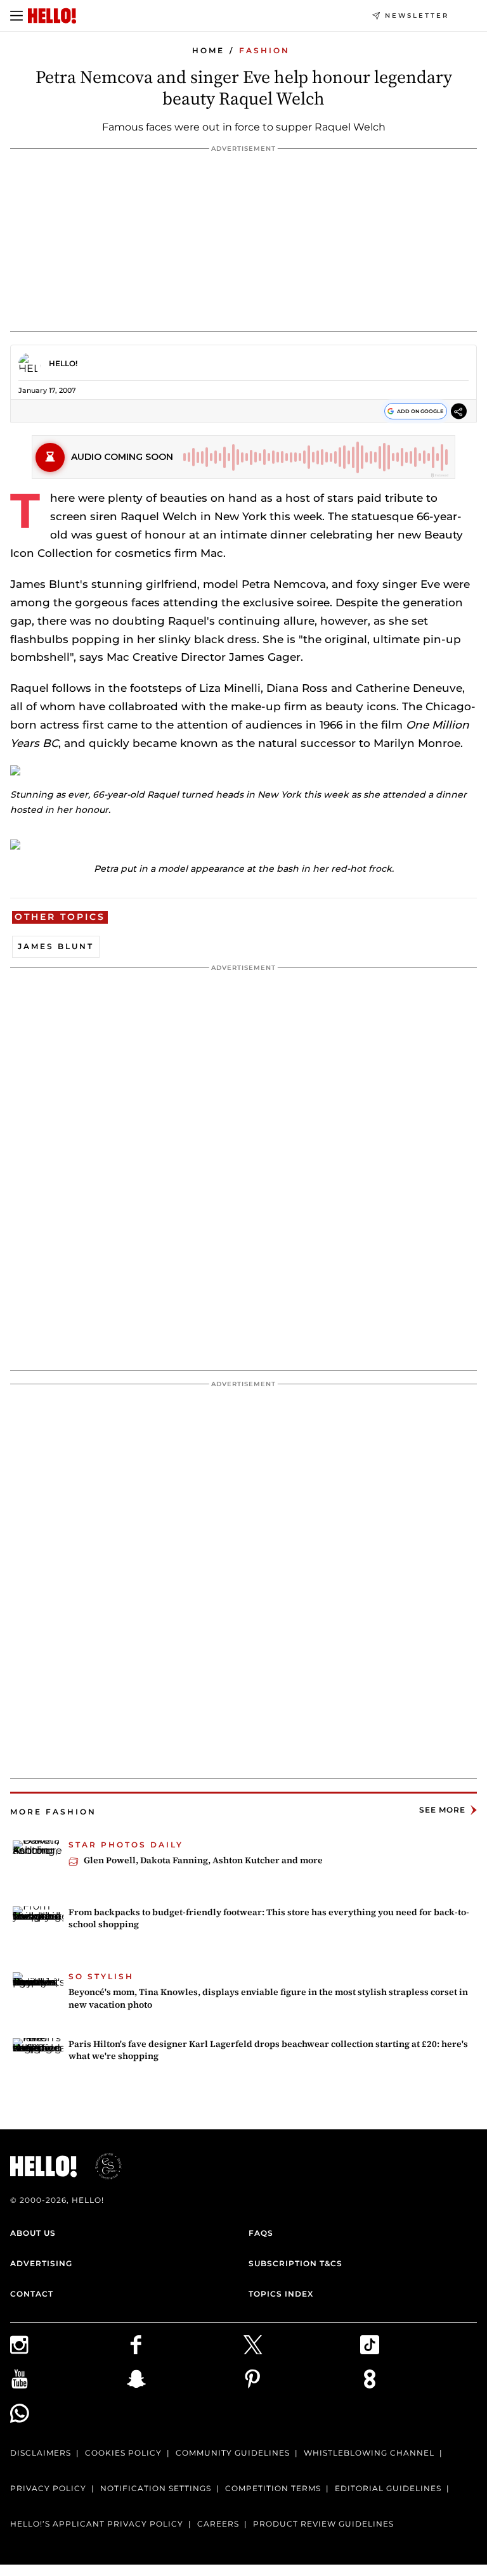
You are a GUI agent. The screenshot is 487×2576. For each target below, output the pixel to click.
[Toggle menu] (16, 16)
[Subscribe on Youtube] (68, 2379)
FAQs (261, 2233)
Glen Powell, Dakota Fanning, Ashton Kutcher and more (203, 1860)
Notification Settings (156, 2488)
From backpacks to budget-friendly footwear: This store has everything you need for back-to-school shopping (269, 1918)
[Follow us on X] (302, 2345)
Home (208, 50)
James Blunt (56, 946)
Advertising (41, 2263)
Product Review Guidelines (323, 2524)
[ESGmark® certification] (101, 2166)
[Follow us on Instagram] (68, 2345)
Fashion (264, 50)
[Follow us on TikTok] (419, 2345)
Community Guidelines (233, 2453)
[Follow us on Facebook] (185, 2345)
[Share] (459, 413)
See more (442, 1810)
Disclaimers (41, 2453)
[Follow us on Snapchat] (185, 2379)
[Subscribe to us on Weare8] (419, 2379)
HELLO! (63, 363)
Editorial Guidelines (388, 2488)
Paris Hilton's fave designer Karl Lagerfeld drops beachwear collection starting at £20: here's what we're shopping (268, 2050)
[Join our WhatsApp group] (68, 2413)
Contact (32, 2294)
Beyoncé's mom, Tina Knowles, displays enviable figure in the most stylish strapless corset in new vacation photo (268, 1998)
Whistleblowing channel (369, 2453)
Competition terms (273, 2488)
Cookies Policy (123, 2453)
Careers (218, 2524)
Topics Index (281, 2294)
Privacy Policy (48, 2488)
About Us (33, 2233)
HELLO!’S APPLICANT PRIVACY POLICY (97, 2524)
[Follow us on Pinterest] (302, 2379)
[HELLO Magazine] (52, 16)
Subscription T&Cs (295, 2263)
